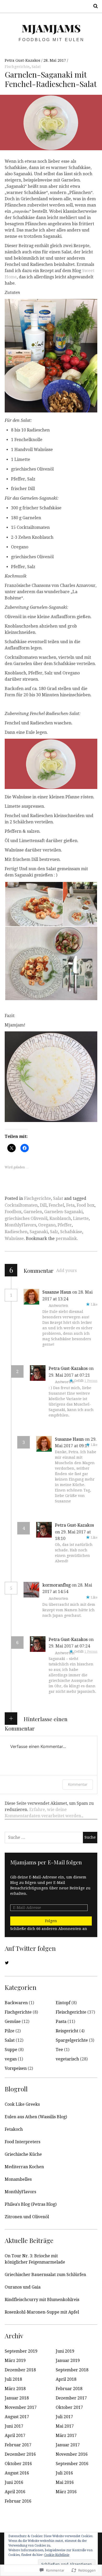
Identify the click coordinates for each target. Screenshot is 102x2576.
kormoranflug (56, 1585)
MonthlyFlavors (20, 1225)
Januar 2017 (68, 2445)
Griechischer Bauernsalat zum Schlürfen (45, 2275)
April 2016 (15, 2492)
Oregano (47, 1225)
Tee (59, 2050)
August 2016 (17, 2473)
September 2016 (72, 2464)
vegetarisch (67, 2059)
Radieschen (16, 1232)
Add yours (66, 1271)
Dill (43, 1205)
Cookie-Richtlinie (57, 2555)
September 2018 (72, 2370)
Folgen (51, 1921)
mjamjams (51, 28)
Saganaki (39, 1232)
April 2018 (66, 2379)
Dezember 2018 (20, 2370)
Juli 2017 (64, 2417)
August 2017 (17, 2417)
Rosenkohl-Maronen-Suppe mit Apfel (42, 2312)
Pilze (10, 2031)
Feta (70, 1205)
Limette (81, 1218)
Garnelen (33, 1212)
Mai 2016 (65, 2482)
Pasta (61, 2022)
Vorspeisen (16, 2068)
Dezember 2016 (20, 2454)
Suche (94, 6)
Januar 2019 (68, 2361)
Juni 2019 (65, 2351)
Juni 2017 (14, 2426)
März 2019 (15, 2361)
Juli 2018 (13, 2379)
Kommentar (78, 1784)
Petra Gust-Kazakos (23, 60)
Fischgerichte (17, 67)
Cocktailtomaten (21, 1205)
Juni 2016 (14, 2482)
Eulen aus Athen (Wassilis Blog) (36, 2117)
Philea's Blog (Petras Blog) (31, 2204)
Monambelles (18, 2179)
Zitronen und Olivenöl (27, 2217)
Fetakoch (14, 2129)
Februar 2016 (18, 2501)
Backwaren (16, 2003)
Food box (86, 1205)
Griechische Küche (23, 2154)
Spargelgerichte (72, 2040)
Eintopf (63, 2003)
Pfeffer (65, 1225)
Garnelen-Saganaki (63, 1212)
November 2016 (72, 2454)
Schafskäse (71, 1232)
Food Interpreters (22, 2142)
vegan (11, 2059)
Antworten (58, 1306)
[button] (34, 904)
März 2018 (15, 2389)
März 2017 (66, 2436)
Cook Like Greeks (22, 2104)
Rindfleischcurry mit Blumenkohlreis (42, 2300)
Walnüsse (14, 1239)
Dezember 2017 (71, 2398)
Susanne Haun (57, 1292)
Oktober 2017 (69, 2407)
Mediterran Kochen (24, 2167)
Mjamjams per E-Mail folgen (46, 1862)
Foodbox (13, 1212)
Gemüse (13, 2022)
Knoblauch (60, 1218)
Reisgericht (67, 2031)
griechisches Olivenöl (26, 1218)
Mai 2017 (65, 2426)
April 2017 (15, 2436)
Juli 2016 (64, 2473)
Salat (36, 67)
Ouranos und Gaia (23, 2287)
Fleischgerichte (71, 2012)
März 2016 (66, 2492)
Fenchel (56, 1205)
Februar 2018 (69, 2389)
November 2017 (21, 2407)
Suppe (11, 2050)
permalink (66, 1239)
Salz (54, 1232)
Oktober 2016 (18, 2464)
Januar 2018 (17, 2398)
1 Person (91, 1381)
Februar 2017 (18, 2445)
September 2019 (21, 2351)
